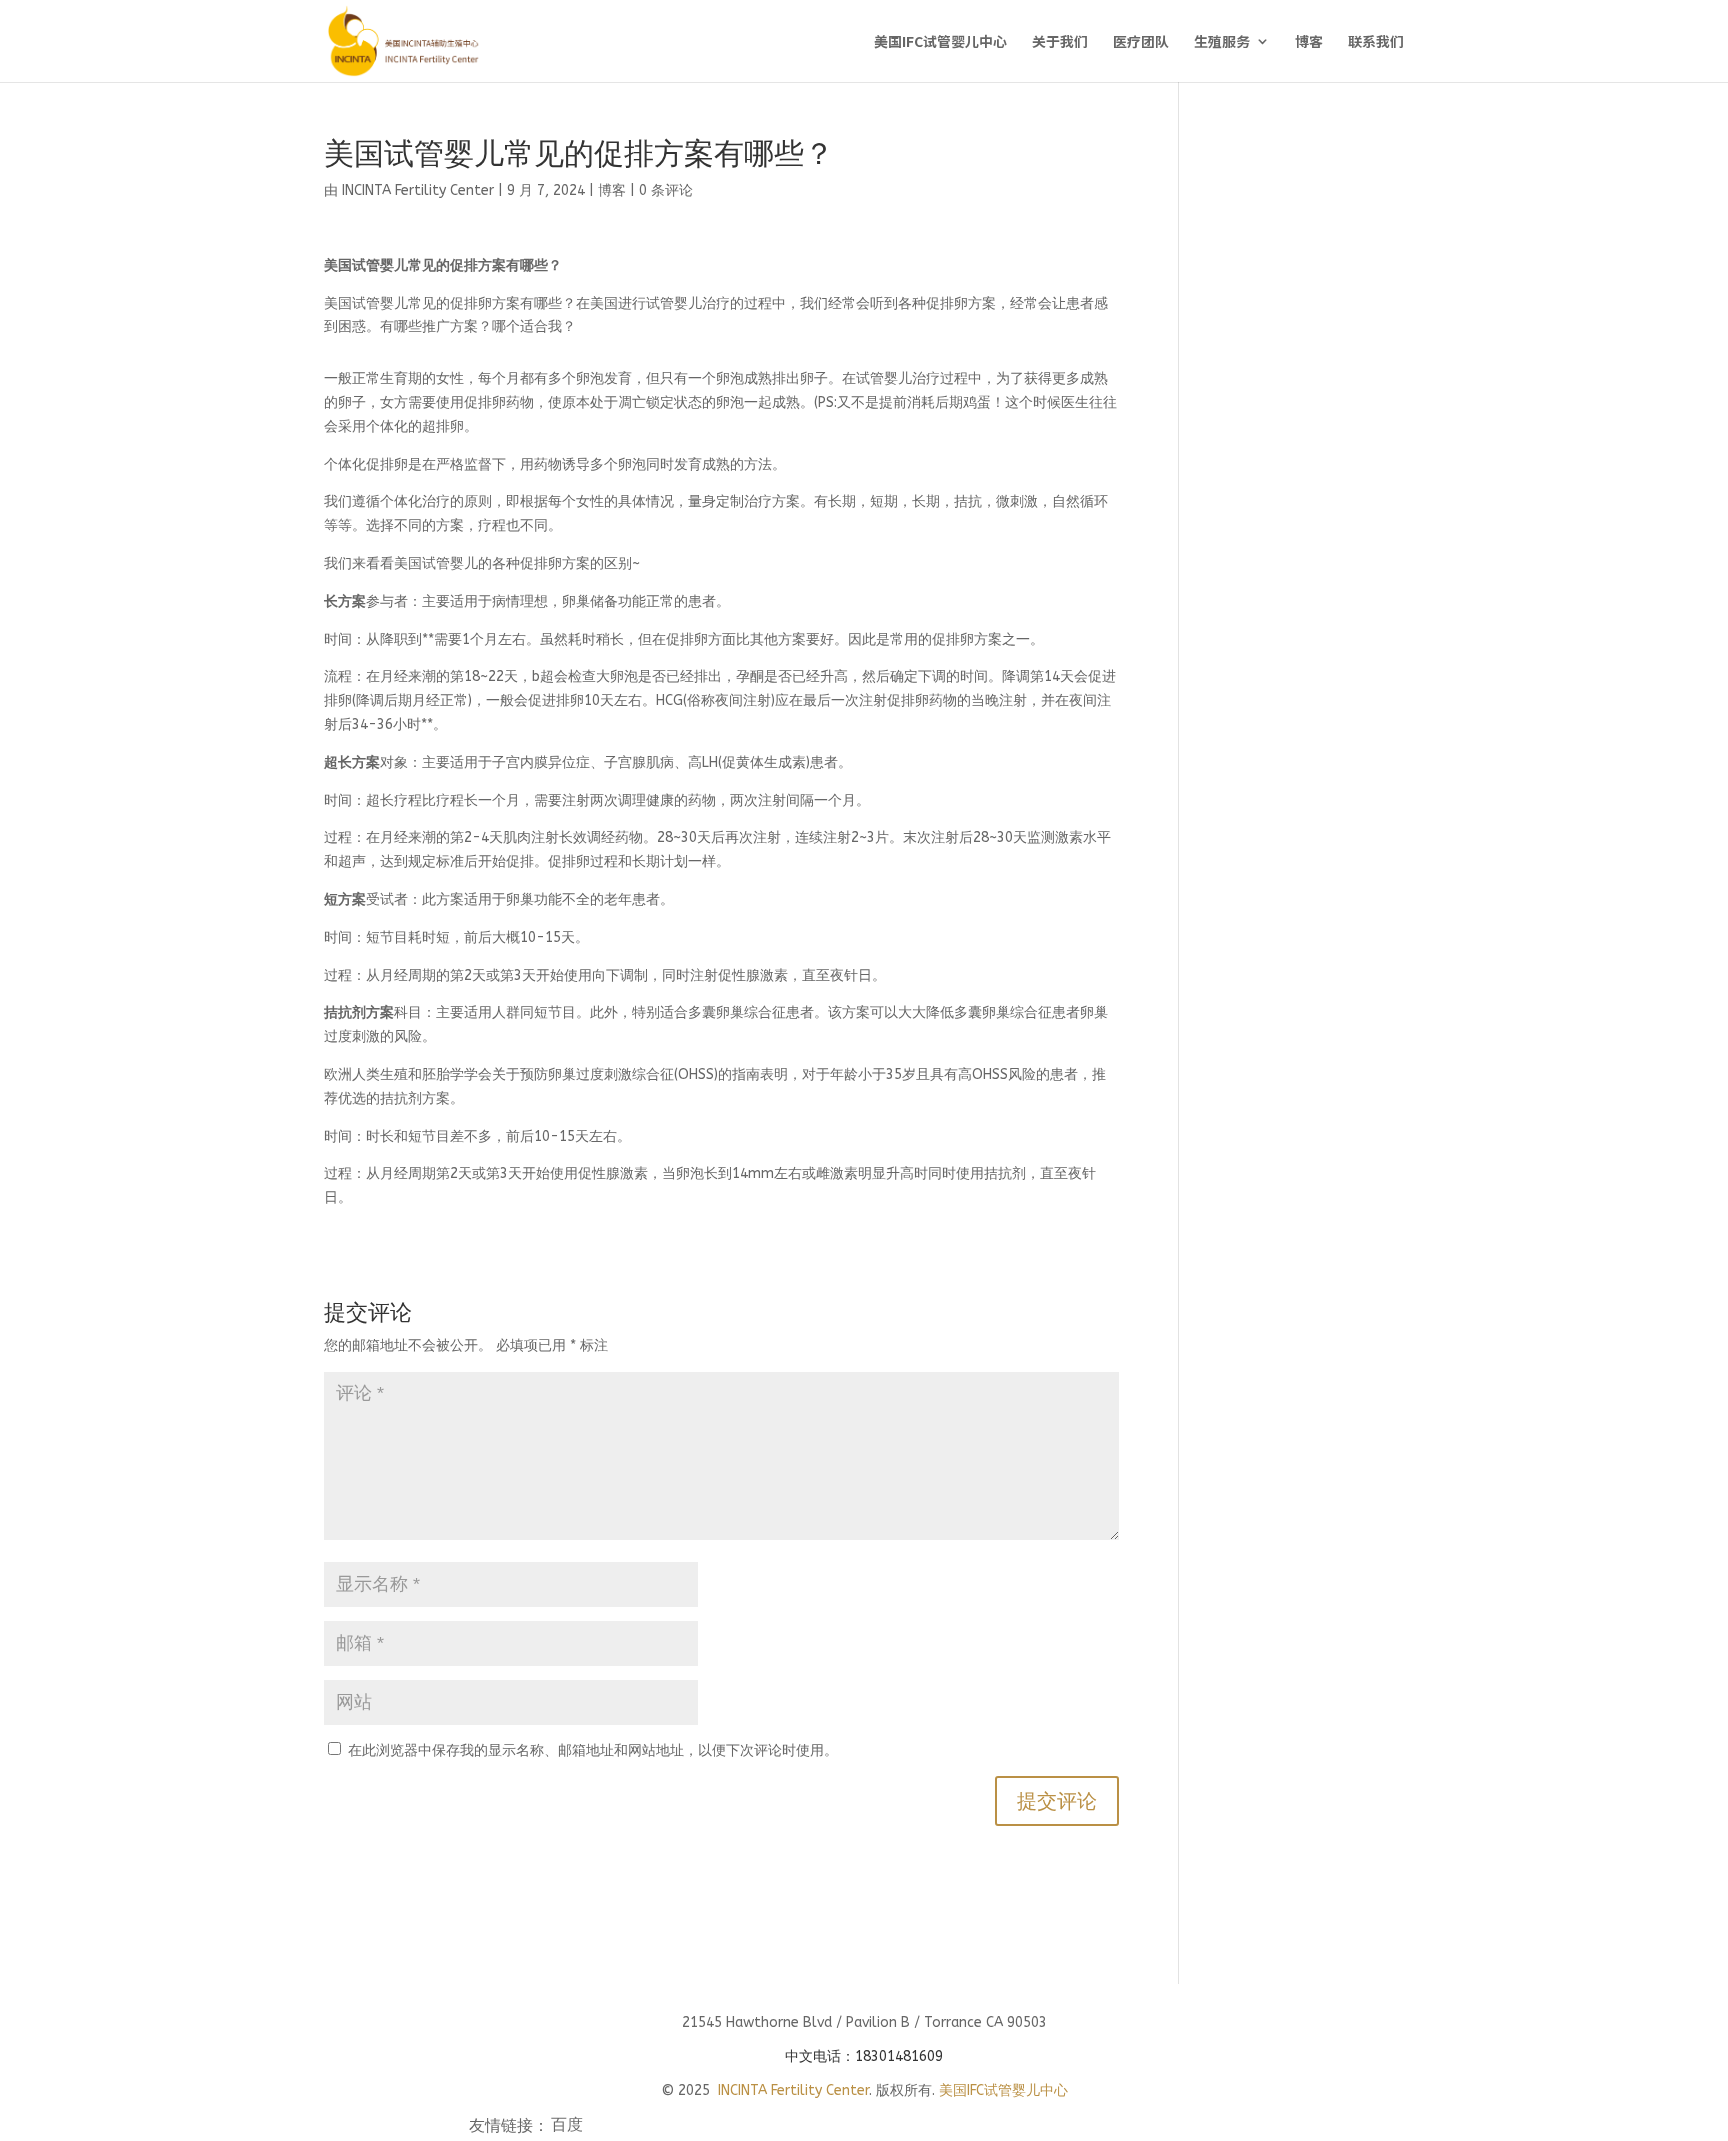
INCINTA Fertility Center (418, 190)
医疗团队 (1141, 42)
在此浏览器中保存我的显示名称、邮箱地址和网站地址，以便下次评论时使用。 (593, 1750)
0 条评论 (666, 190)
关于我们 (1060, 42)
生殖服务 (1222, 42)
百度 (567, 2127)
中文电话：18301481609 (864, 2056)
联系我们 (1376, 42)
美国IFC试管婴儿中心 (940, 42)
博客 (1309, 42)
